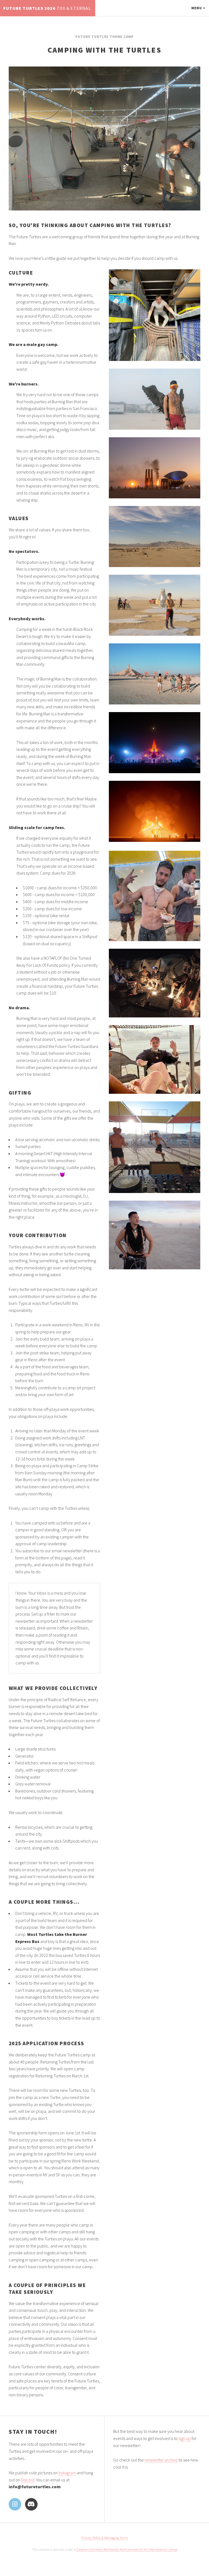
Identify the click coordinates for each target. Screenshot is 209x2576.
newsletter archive (161, 2460)
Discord (28, 2480)
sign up (185, 2438)
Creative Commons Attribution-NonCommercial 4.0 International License (127, 2549)
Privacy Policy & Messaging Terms (105, 2538)
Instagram (67, 2473)
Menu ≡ (198, 8)
